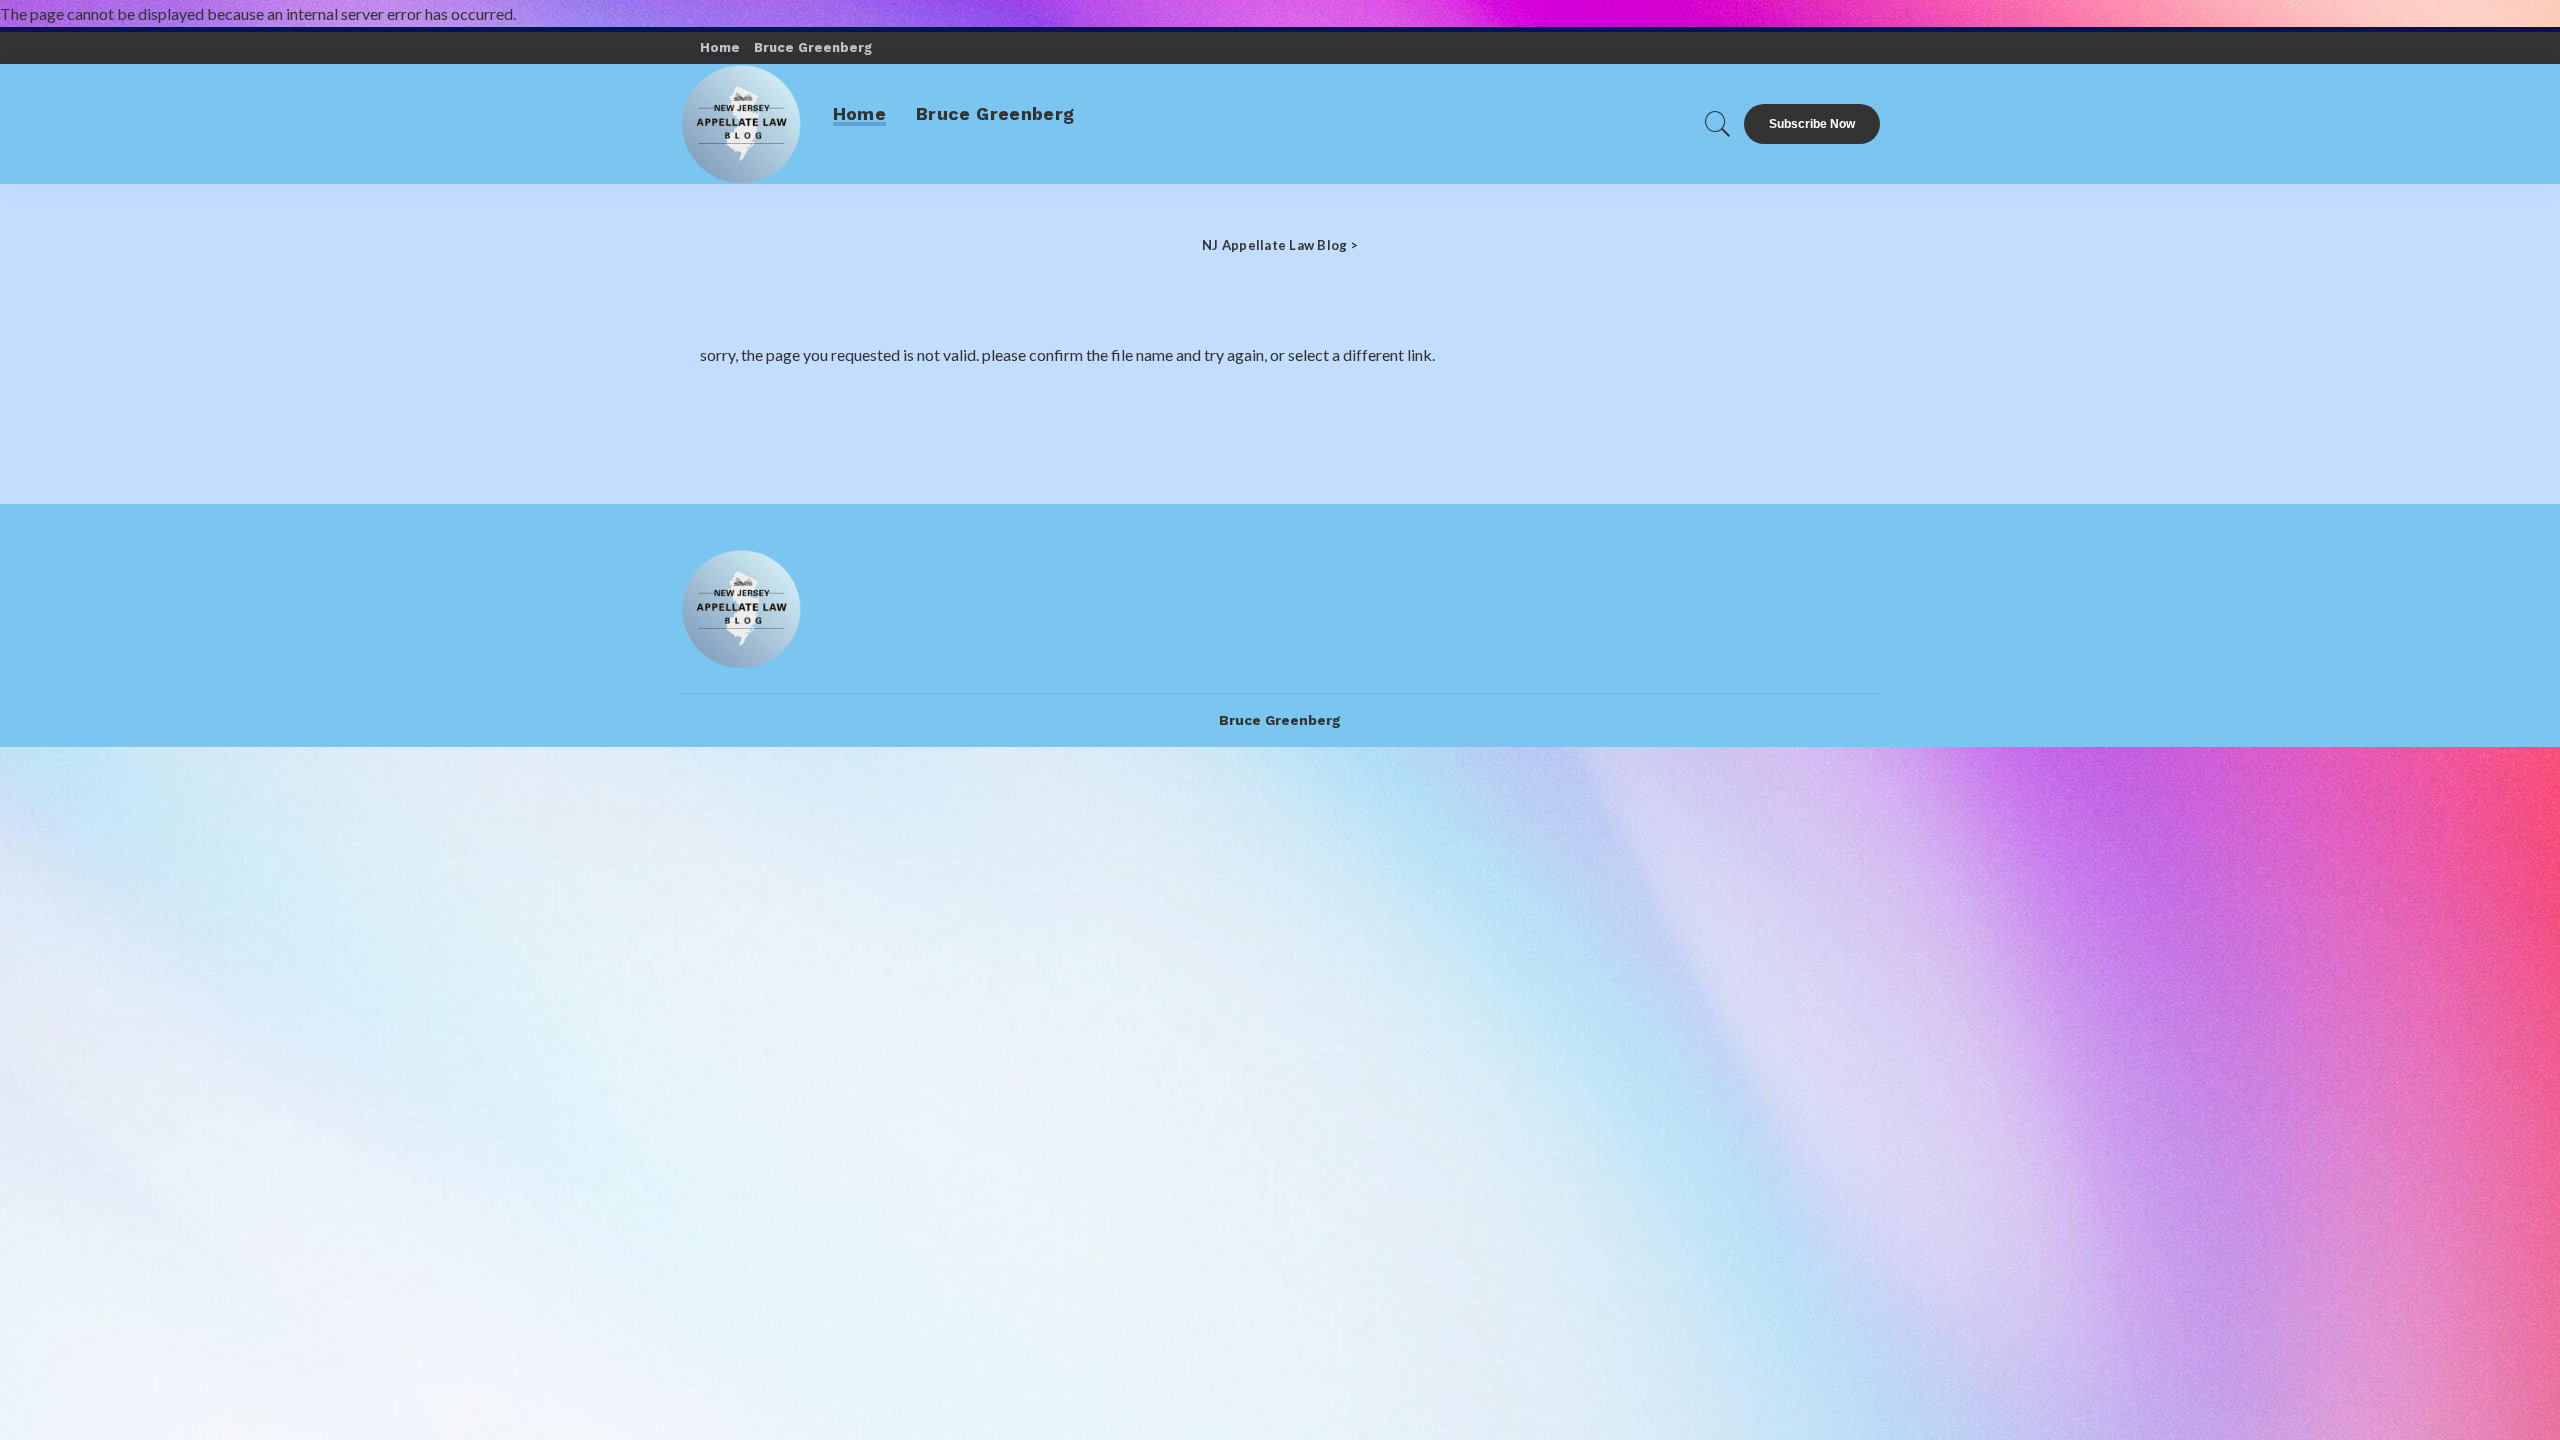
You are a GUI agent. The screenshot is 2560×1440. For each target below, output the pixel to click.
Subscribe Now (1812, 124)
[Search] (1718, 124)
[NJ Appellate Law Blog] (741, 124)
